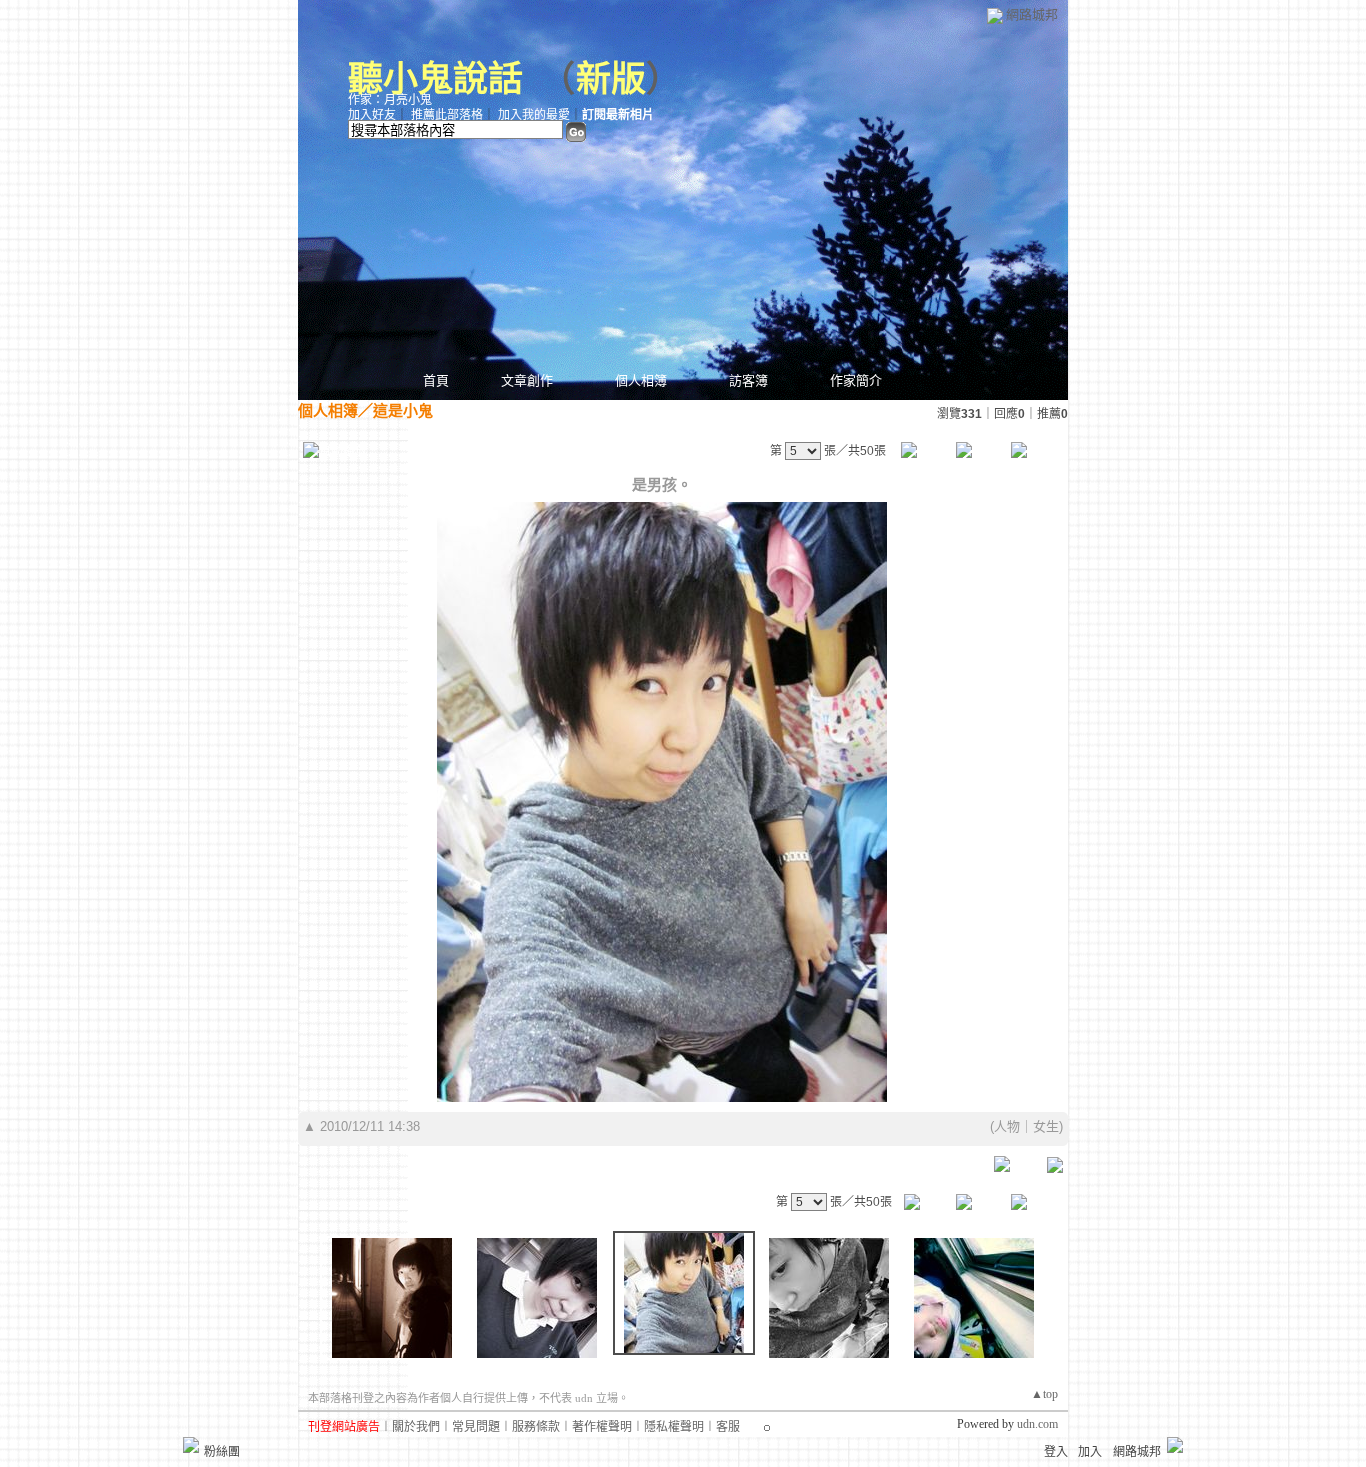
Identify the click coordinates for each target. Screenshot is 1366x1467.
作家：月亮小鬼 (390, 100)
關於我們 (416, 1427)
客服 (728, 1427)
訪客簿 (748, 380)
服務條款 (536, 1427)
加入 (1090, 1452)
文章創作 (527, 380)
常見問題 (476, 1427)
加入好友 (372, 115)
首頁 (436, 380)
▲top (1044, 1394)
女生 (1046, 1126)
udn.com (1037, 1424)
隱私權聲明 (674, 1427)
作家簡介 (856, 380)
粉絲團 (222, 1452)
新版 (611, 79)
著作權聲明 (602, 1427)
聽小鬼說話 (435, 79)
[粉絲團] (191, 1445)
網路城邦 (1032, 14)
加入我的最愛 (534, 115)
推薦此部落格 (447, 115)
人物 (1007, 1126)
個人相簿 (641, 380)
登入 (1056, 1452)
